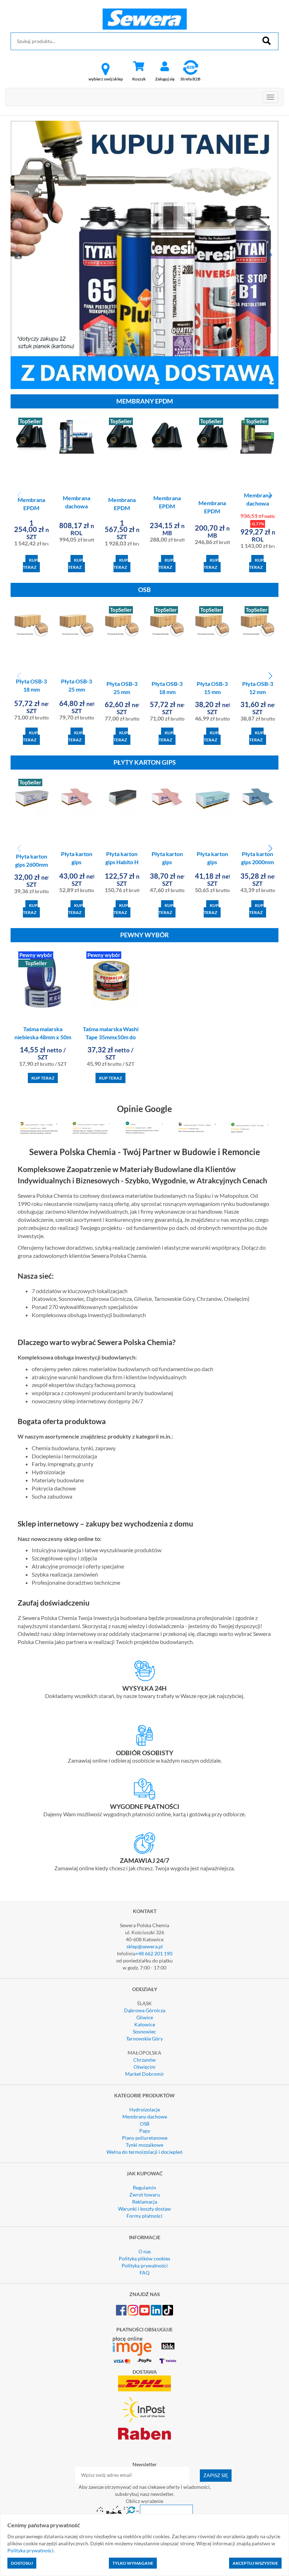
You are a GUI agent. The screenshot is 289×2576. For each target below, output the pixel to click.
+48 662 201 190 (154, 1953)
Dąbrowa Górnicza (145, 2010)
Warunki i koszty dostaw (144, 2209)
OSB (145, 2124)
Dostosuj (22, 2563)
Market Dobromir (145, 2074)
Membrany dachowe (145, 2117)
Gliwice (145, 2017)
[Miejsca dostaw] (144, 1735)
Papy (145, 2131)
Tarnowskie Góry (144, 2039)
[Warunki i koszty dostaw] (144, 1671)
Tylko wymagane (133, 2563)
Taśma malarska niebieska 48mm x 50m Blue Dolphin (43, 1037)
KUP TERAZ (30, 564)
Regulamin (144, 2187)
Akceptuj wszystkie (255, 2563)
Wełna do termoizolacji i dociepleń (144, 2152)
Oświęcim (144, 2067)
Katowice (145, 2024)
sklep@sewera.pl (145, 1946)
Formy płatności (144, 2216)
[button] (19, 255)
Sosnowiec (144, 2031)
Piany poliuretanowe (145, 2138)
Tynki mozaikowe (144, 2145)
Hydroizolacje (145, 2109)
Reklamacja (145, 2202)
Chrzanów (144, 2060)
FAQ (144, 2273)
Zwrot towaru (145, 2195)
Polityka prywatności (145, 2266)
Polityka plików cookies (144, 2258)
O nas (145, 2251)
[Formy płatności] (144, 1789)
